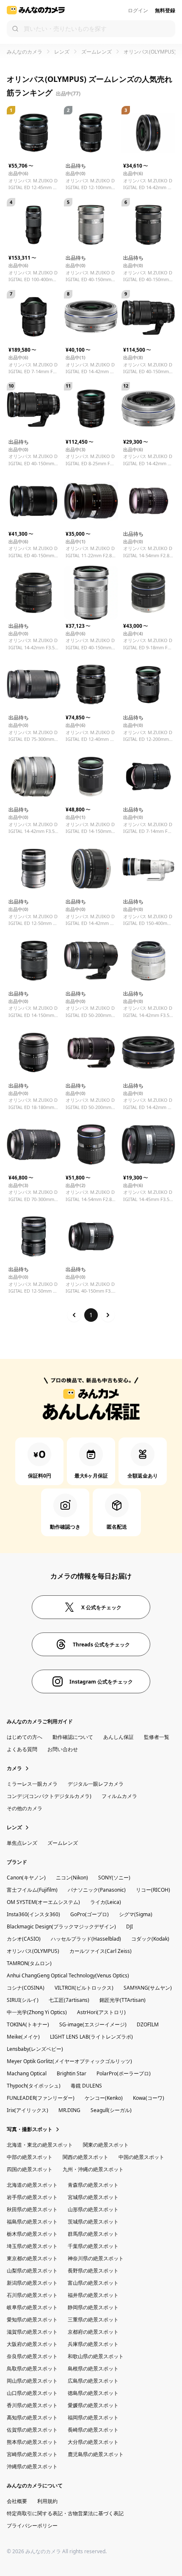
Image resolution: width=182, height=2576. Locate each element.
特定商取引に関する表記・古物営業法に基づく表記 (65, 2513)
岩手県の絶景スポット (32, 2197)
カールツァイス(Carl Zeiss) (101, 1951)
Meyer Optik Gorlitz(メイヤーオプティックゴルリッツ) (69, 2061)
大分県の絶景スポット (93, 2442)
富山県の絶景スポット (93, 2283)
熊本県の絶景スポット (32, 2442)
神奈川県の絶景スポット (96, 2258)
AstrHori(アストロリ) (101, 2012)
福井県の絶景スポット (93, 2295)
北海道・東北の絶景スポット (40, 2145)
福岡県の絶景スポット (93, 2417)
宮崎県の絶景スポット (32, 2454)
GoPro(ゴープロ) (90, 1914)
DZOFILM (148, 2024)
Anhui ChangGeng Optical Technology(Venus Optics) (68, 1975)
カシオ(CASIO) (24, 1939)
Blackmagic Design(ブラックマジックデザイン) (61, 1927)
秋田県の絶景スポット (32, 2209)
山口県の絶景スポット (32, 2393)
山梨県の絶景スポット (32, 2271)
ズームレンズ (97, 52)
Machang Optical (27, 2073)
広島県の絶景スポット (93, 2381)
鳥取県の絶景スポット (32, 2369)
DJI (130, 1927)
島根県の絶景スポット (93, 2369)
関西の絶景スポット (85, 2157)
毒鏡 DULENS (86, 2086)
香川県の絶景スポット (32, 2405)
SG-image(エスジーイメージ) (93, 2024)
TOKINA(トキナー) (28, 2024)
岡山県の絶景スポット (32, 2381)
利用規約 (47, 2501)
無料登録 (165, 10)
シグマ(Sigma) (136, 1914)
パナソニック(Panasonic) (97, 1890)
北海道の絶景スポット (32, 2185)
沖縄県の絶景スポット (32, 2466)
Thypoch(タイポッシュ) (34, 2086)
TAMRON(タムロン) (29, 1963)
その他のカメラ (25, 1808)
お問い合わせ (63, 1749)
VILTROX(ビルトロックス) (84, 1988)
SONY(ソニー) (114, 1878)
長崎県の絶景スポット (93, 2430)
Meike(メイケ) (23, 2037)
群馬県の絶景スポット (93, 2234)
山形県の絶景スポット (93, 2209)
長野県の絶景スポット (93, 2271)
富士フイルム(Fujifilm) (32, 1890)
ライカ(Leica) (106, 1902)
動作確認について (73, 1737)
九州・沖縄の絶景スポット (93, 2169)
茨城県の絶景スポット (93, 2222)
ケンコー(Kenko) (104, 2098)
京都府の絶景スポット (93, 2332)
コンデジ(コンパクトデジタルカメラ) (49, 1796)
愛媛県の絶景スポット (93, 2405)
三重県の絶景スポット (93, 2320)
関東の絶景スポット (106, 2145)
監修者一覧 (157, 1737)
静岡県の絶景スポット (93, 2307)
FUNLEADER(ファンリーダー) (41, 2098)
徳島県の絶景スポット (93, 2393)
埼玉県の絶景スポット (32, 2246)
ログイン (138, 10)
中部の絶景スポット (30, 2157)
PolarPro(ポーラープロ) (124, 2073)
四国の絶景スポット (30, 2169)
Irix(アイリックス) (28, 2110)
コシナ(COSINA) (26, 1988)
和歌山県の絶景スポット (96, 2356)
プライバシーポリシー (32, 2526)
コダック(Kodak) (150, 1939)
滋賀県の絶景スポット (32, 2332)
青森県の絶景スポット (93, 2185)
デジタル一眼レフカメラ (96, 1784)
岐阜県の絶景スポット (32, 2307)
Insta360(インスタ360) (33, 1914)
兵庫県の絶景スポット (93, 2344)
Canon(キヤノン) (26, 1878)
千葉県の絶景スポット (93, 2246)
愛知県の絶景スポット (32, 2320)
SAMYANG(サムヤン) (148, 1988)
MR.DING (69, 2110)
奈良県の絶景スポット (32, 2356)
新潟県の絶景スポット (32, 2283)
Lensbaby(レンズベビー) (35, 2049)
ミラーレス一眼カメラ (32, 1784)
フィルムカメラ (119, 1796)
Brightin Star (72, 2073)
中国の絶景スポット (141, 2157)
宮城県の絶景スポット (93, 2197)
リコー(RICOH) (153, 1890)
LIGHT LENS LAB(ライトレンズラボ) (91, 2037)
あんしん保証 (119, 1737)
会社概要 (17, 2501)
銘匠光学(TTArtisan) (123, 2000)
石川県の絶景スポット (32, 2295)
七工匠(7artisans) (69, 2000)
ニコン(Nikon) (72, 1878)
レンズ (62, 52)
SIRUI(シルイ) (23, 2000)
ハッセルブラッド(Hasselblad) (86, 1939)
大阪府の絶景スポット (32, 2344)
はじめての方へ (25, 1737)
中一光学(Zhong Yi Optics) (37, 2012)
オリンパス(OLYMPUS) (33, 1951)
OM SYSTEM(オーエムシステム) (43, 1902)
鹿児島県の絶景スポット (96, 2454)
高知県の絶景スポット (32, 2417)
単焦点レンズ (22, 1843)
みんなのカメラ (25, 52)
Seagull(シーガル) (111, 2110)
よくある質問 (22, 1749)
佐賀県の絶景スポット (32, 2430)
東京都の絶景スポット (32, 2258)
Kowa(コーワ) (149, 2098)
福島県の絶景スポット (32, 2222)
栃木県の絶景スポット (32, 2234)
